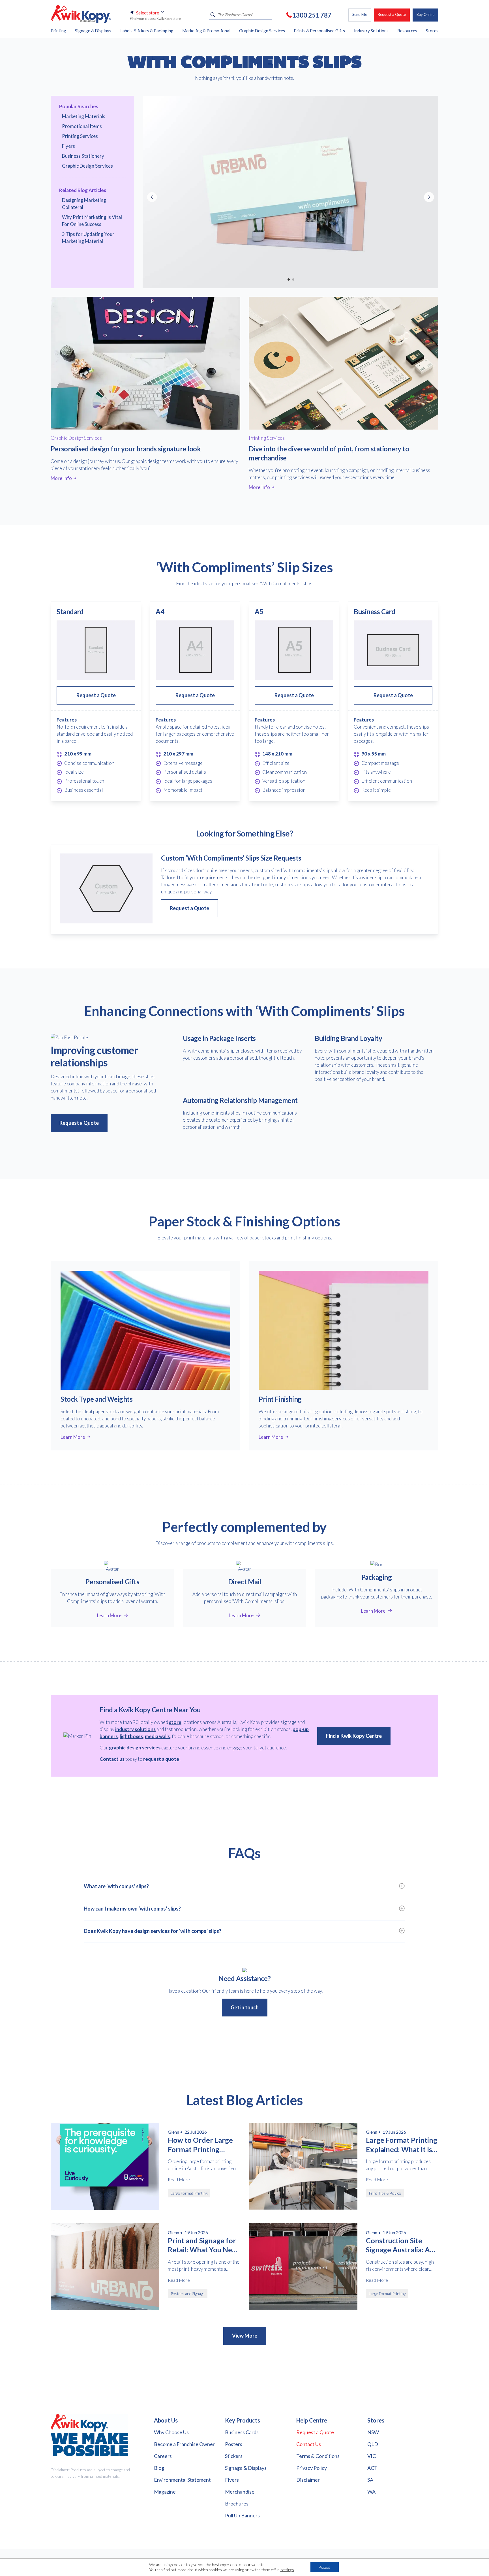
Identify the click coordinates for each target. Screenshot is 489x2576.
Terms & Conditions (318, 2456)
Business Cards (242, 2432)
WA (371, 2492)
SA (370, 2480)
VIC (372, 2456)
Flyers (68, 146)
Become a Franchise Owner (184, 2444)
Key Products (243, 2420)
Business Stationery (83, 156)
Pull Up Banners (242, 2515)
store (175, 1722)
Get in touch (245, 2007)
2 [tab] (293, 279)
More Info (61, 478)
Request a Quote (392, 14)
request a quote (161, 1759)
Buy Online (425, 14)
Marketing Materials (84, 116)
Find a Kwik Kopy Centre (354, 1736)
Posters (234, 2444)
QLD (373, 2444)
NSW (373, 2432)
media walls (157, 1736)
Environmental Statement (182, 2480)
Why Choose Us (171, 2432)
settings (287, 2570)
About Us (166, 2420)
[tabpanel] (290, 192)
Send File (360, 14)
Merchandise (240, 2492)
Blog (159, 2468)
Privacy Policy (312, 2468)
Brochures (237, 2504)
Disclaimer (308, 2480)
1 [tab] (288, 279)
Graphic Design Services (87, 166)
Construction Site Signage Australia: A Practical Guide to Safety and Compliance (398, 2245)
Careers (163, 2456)
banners (109, 1736)
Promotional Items (82, 126)
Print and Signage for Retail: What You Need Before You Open (204, 2245)
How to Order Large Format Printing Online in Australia (200, 2145)
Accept (325, 2567)
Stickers (234, 2456)
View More (245, 2336)
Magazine (165, 2492)
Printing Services (80, 136)
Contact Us (309, 2444)
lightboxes (131, 1736)
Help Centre (312, 2420)
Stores (376, 2420)
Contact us (112, 1759)
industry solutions (135, 1729)
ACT (372, 2468)
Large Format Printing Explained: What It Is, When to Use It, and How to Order (402, 2145)
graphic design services (135, 1748)
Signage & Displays (246, 2468)
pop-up (301, 1729)
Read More (179, 2179)
